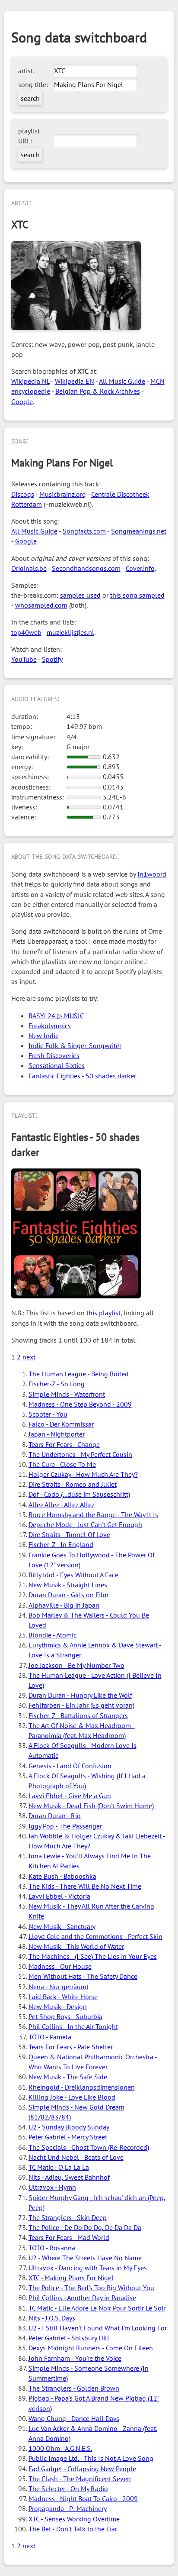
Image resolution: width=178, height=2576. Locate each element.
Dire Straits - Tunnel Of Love (69, 1534)
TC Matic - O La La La (59, 2167)
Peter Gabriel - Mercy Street (68, 2137)
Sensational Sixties (57, 1065)
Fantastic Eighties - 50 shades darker (82, 1076)
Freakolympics (50, 1026)
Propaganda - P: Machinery (68, 2508)
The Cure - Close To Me (62, 1464)
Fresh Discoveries (54, 1055)
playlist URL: (29, 136)
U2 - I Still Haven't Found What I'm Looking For (98, 2328)
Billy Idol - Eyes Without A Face (73, 1575)
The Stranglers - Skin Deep (68, 2217)
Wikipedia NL (30, 381)
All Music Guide (122, 381)
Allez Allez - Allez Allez (62, 1505)
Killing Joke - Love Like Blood (72, 2097)
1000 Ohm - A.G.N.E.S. (60, 2448)
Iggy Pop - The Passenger (65, 1826)
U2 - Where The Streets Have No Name (85, 2258)
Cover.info (140, 568)
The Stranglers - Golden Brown (74, 2388)
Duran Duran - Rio (55, 1815)
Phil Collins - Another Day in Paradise (82, 2298)
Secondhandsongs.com (86, 568)
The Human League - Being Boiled (79, 1374)
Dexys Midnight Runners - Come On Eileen (91, 2348)
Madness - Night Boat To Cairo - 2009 (83, 2498)
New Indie (44, 1036)
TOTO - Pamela (50, 2037)
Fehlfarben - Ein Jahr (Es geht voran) (81, 1705)
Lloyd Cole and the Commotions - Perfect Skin (95, 1936)
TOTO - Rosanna (52, 2248)
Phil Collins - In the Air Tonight (73, 2026)
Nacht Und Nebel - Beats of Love (76, 2157)
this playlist (103, 1313)
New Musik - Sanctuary (62, 1926)
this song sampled (137, 595)
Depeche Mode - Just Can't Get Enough (85, 1524)
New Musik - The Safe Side (68, 2077)
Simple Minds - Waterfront (67, 1394)
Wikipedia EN (75, 381)
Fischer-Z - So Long (57, 1384)
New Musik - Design (58, 2006)
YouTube (24, 659)
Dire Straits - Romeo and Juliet (73, 1484)
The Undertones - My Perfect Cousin (80, 1454)
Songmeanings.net (139, 531)
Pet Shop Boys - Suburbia (65, 2016)
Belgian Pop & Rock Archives (98, 391)
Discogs (23, 494)
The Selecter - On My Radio (68, 2489)
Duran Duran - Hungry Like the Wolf (80, 1695)
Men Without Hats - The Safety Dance (83, 1976)
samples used (80, 595)
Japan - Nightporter (57, 1434)
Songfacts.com (84, 531)
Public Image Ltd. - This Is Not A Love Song (91, 2458)
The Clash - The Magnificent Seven (80, 2479)
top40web (26, 632)
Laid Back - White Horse (63, 1997)
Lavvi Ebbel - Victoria (59, 1896)
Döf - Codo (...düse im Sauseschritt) (79, 1494)
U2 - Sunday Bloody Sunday (69, 2127)
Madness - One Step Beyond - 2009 (80, 1404)
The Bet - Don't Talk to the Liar (73, 2529)
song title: (33, 84)
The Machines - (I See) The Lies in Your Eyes (93, 1956)
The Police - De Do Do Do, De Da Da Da (85, 2227)
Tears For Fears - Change (64, 1444)
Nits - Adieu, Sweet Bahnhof (69, 2177)
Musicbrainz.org (63, 494)
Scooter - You (48, 1414)
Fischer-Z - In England (61, 1544)
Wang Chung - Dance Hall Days (74, 2418)
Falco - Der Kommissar (61, 1424)
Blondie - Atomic (52, 1635)
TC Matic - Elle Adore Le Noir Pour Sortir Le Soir (97, 2308)
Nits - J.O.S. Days (52, 2318)
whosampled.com (41, 605)
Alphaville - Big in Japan (64, 1605)
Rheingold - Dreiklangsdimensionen (82, 2087)
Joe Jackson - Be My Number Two (76, 1665)
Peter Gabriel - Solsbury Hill (69, 2338)
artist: (26, 71)
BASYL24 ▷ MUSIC (56, 1016)
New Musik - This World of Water (76, 1946)
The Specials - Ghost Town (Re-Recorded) (89, 2147)
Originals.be (29, 568)
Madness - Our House (60, 1966)
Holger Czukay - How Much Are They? (83, 1474)
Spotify (52, 659)
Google (22, 401)
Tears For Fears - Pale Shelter (71, 2047)
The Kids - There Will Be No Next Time (85, 1886)
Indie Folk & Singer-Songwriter (75, 1045)
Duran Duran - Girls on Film (68, 1595)
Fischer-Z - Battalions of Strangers (78, 1715)
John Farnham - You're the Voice (75, 2358)
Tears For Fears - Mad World (69, 2237)
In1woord (152, 874)
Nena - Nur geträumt (59, 1987)
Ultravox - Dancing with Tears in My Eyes (88, 2268)
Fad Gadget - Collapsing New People (82, 2469)
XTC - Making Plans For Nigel (71, 2278)
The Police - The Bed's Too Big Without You (91, 2288)
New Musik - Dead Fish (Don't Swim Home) (91, 1806)
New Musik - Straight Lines (68, 1585)
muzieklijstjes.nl (70, 632)
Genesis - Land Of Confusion (70, 1766)
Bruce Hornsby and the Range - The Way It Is (93, 1515)
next (29, 1357)
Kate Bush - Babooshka (62, 1876)
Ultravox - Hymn (52, 2187)
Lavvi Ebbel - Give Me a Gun (70, 1796)
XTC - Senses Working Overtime (74, 2519)
